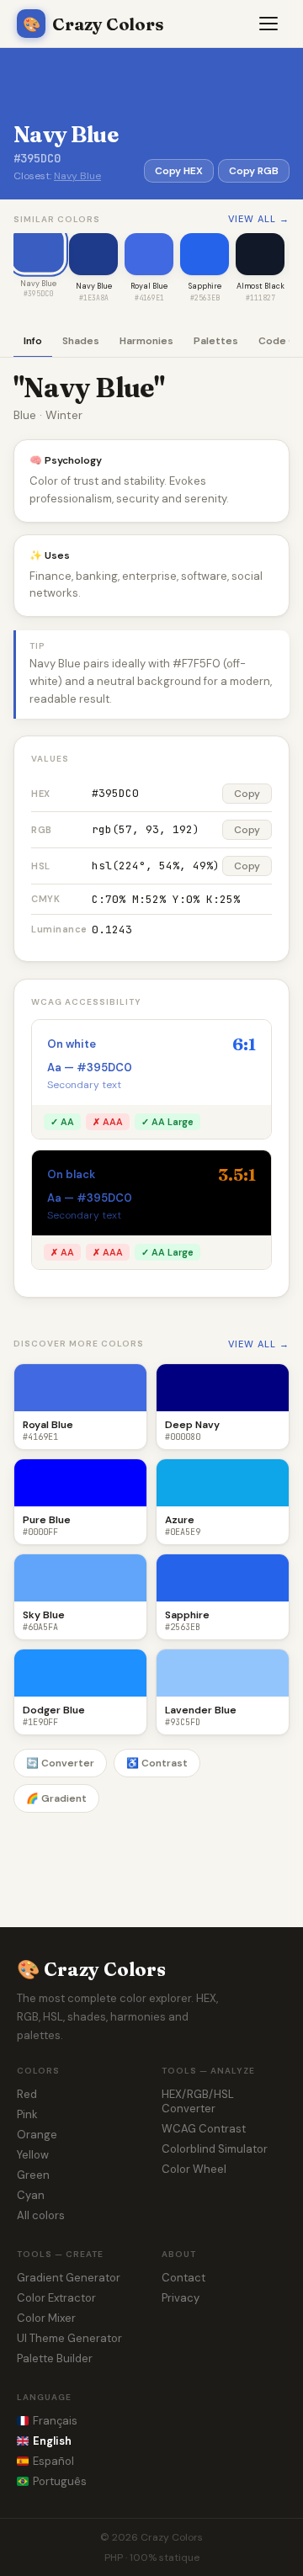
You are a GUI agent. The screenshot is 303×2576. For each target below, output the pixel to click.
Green (33, 2175)
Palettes (216, 341)
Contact (183, 2278)
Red (27, 2094)
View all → (259, 219)
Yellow (33, 2155)
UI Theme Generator (69, 2338)
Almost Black (260, 286)
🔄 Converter (60, 1763)
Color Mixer (46, 2318)
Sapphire (205, 286)
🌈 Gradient (56, 1798)
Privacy (181, 2298)
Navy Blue (77, 176)
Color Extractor (56, 2298)
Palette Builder (55, 2358)
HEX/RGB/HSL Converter (198, 2101)
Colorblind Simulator (215, 2149)
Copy (247, 794)
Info (33, 341)
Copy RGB (254, 171)
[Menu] (269, 24)
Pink (27, 2114)
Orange (37, 2135)
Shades (81, 341)
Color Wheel (194, 2169)
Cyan (31, 2195)
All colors (41, 2215)
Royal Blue (149, 286)
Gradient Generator (69, 2278)
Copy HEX (179, 171)
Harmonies (146, 341)
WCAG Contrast (204, 2129)
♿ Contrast (157, 1763)
